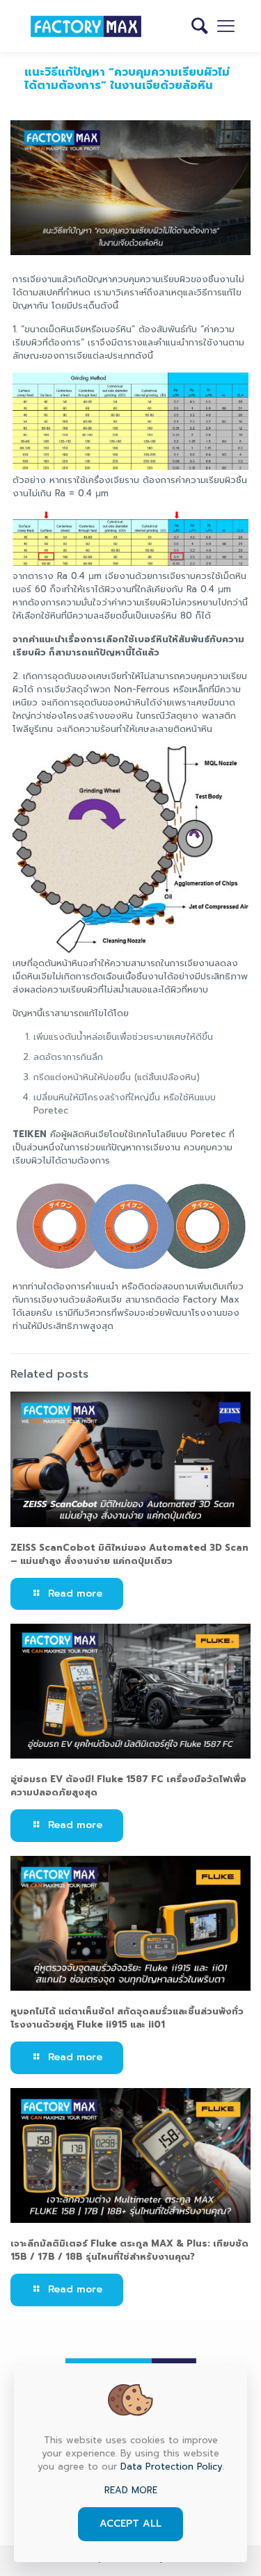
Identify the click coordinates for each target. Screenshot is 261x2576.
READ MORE (131, 2490)
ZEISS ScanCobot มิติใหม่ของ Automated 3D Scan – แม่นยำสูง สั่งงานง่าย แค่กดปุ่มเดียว (129, 1554)
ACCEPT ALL (130, 2524)
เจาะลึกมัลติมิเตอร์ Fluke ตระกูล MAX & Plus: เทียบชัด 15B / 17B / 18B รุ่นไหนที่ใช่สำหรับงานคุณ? (129, 2250)
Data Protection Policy (172, 2467)
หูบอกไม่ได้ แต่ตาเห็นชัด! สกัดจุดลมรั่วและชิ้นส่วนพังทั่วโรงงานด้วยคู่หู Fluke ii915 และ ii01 (127, 2018)
